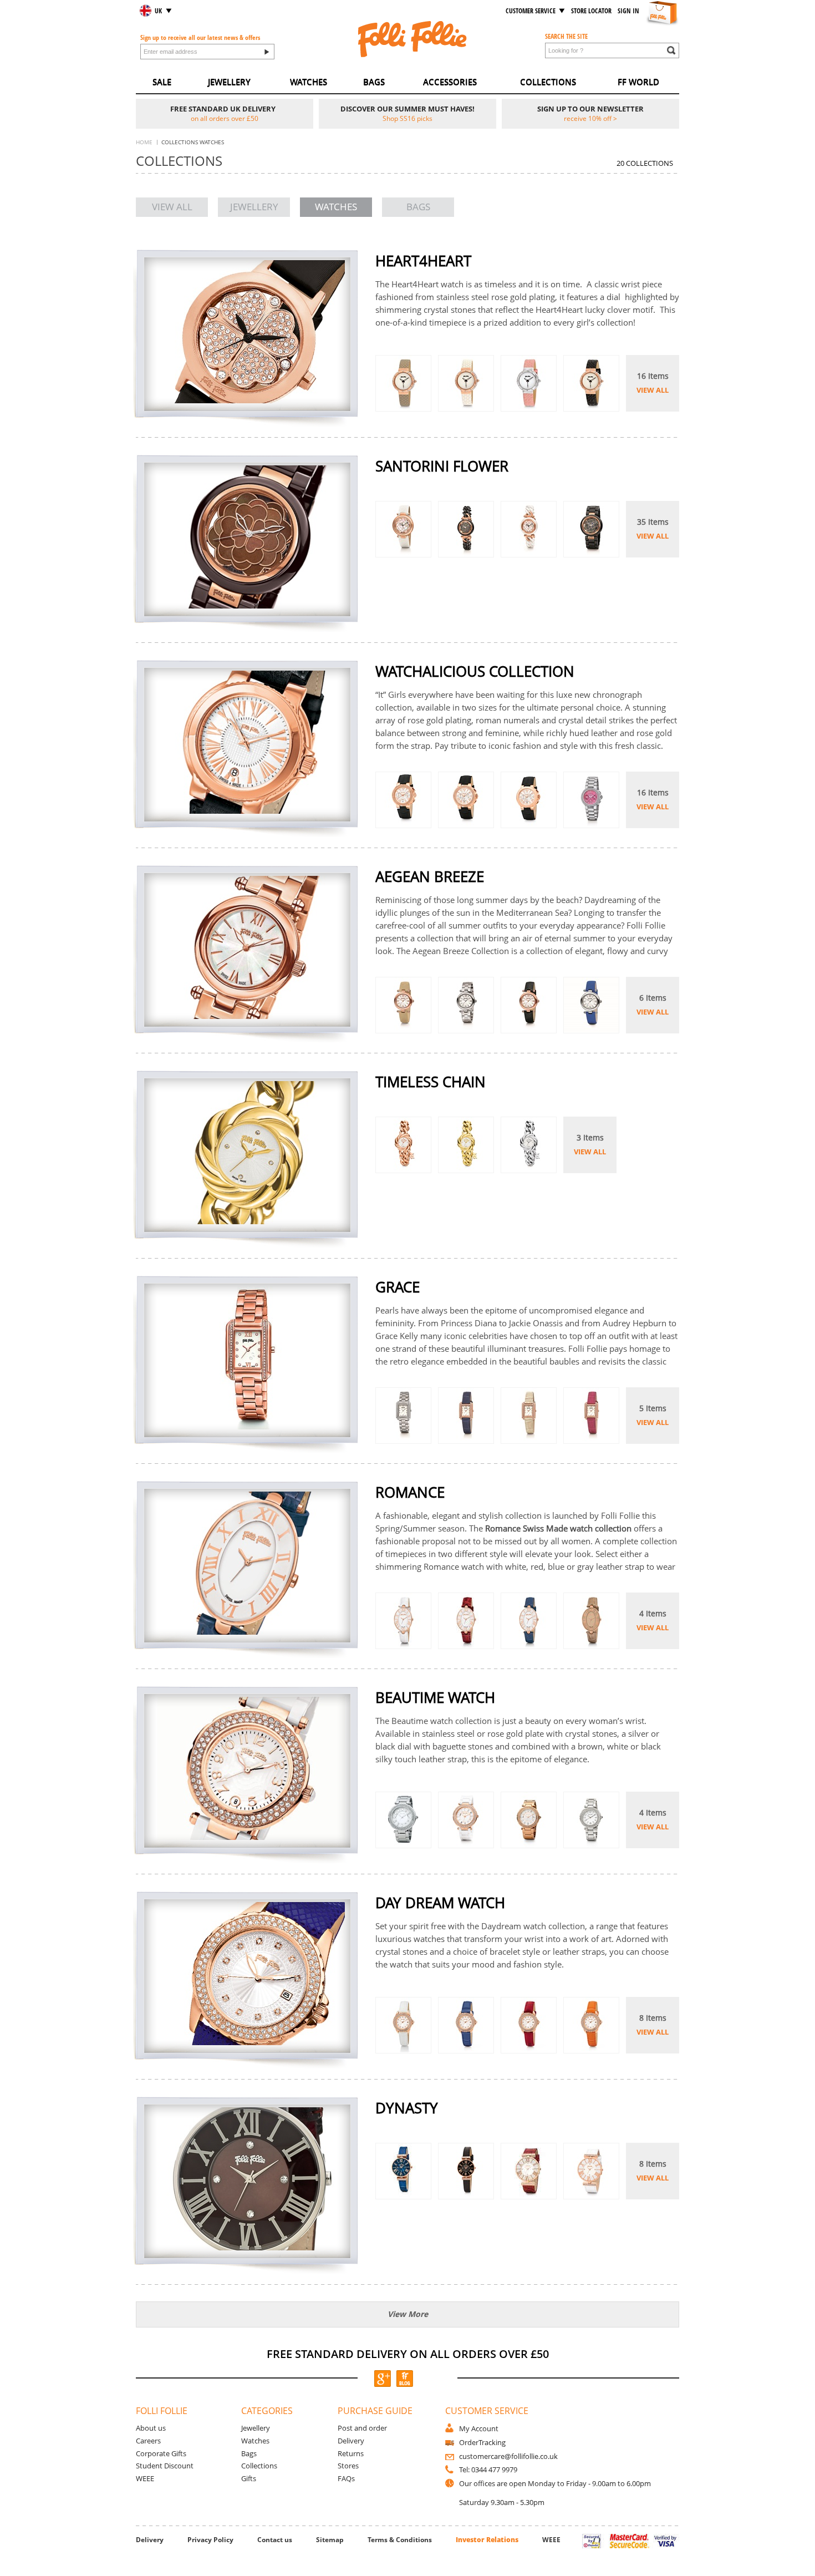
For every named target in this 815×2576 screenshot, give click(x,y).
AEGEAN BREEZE (430, 877)
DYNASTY (407, 2108)
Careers (148, 2441)
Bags (249, 2453)
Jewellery (256, 2428)
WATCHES (309, 82)
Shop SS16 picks (407, 118)
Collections (259, 2466)
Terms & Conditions (400, 2540)
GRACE (398, 1287)
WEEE (145, 2478)
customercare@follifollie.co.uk (508, 2456)
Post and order (362, 2428)
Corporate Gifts (161, 2453)
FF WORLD (638, 82)
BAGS (374, 82)
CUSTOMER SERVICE (531, 11)
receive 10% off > (590, 118)
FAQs (346, 2478)
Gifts (249, 2478)
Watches (255, 2441)
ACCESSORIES (450, 82)
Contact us (275, 2540)
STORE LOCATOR (591, 11)
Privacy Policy (210, 2540)
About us (151, 2428)
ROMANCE (410, 1492)
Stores (348, 2466)
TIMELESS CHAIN (431, 1082)
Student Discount (165, 2466)
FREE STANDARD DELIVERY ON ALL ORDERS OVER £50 (408, 2354)
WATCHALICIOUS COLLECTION (475, 671)
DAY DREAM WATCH (440, 1903)
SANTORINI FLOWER (442, 466)
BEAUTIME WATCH (435, 1698)
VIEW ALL (172, 207)
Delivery (351, 2441)
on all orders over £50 (225, 118)
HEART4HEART (423, 261)
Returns (351, 2453)
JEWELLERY (229, 82)
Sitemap (330, 2540)
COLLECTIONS (548, 82)
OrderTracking (482, 2442)
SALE (162, 82)
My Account (479, 2428)
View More (408, 2314)
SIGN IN (628, 11)
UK (158, 11)
